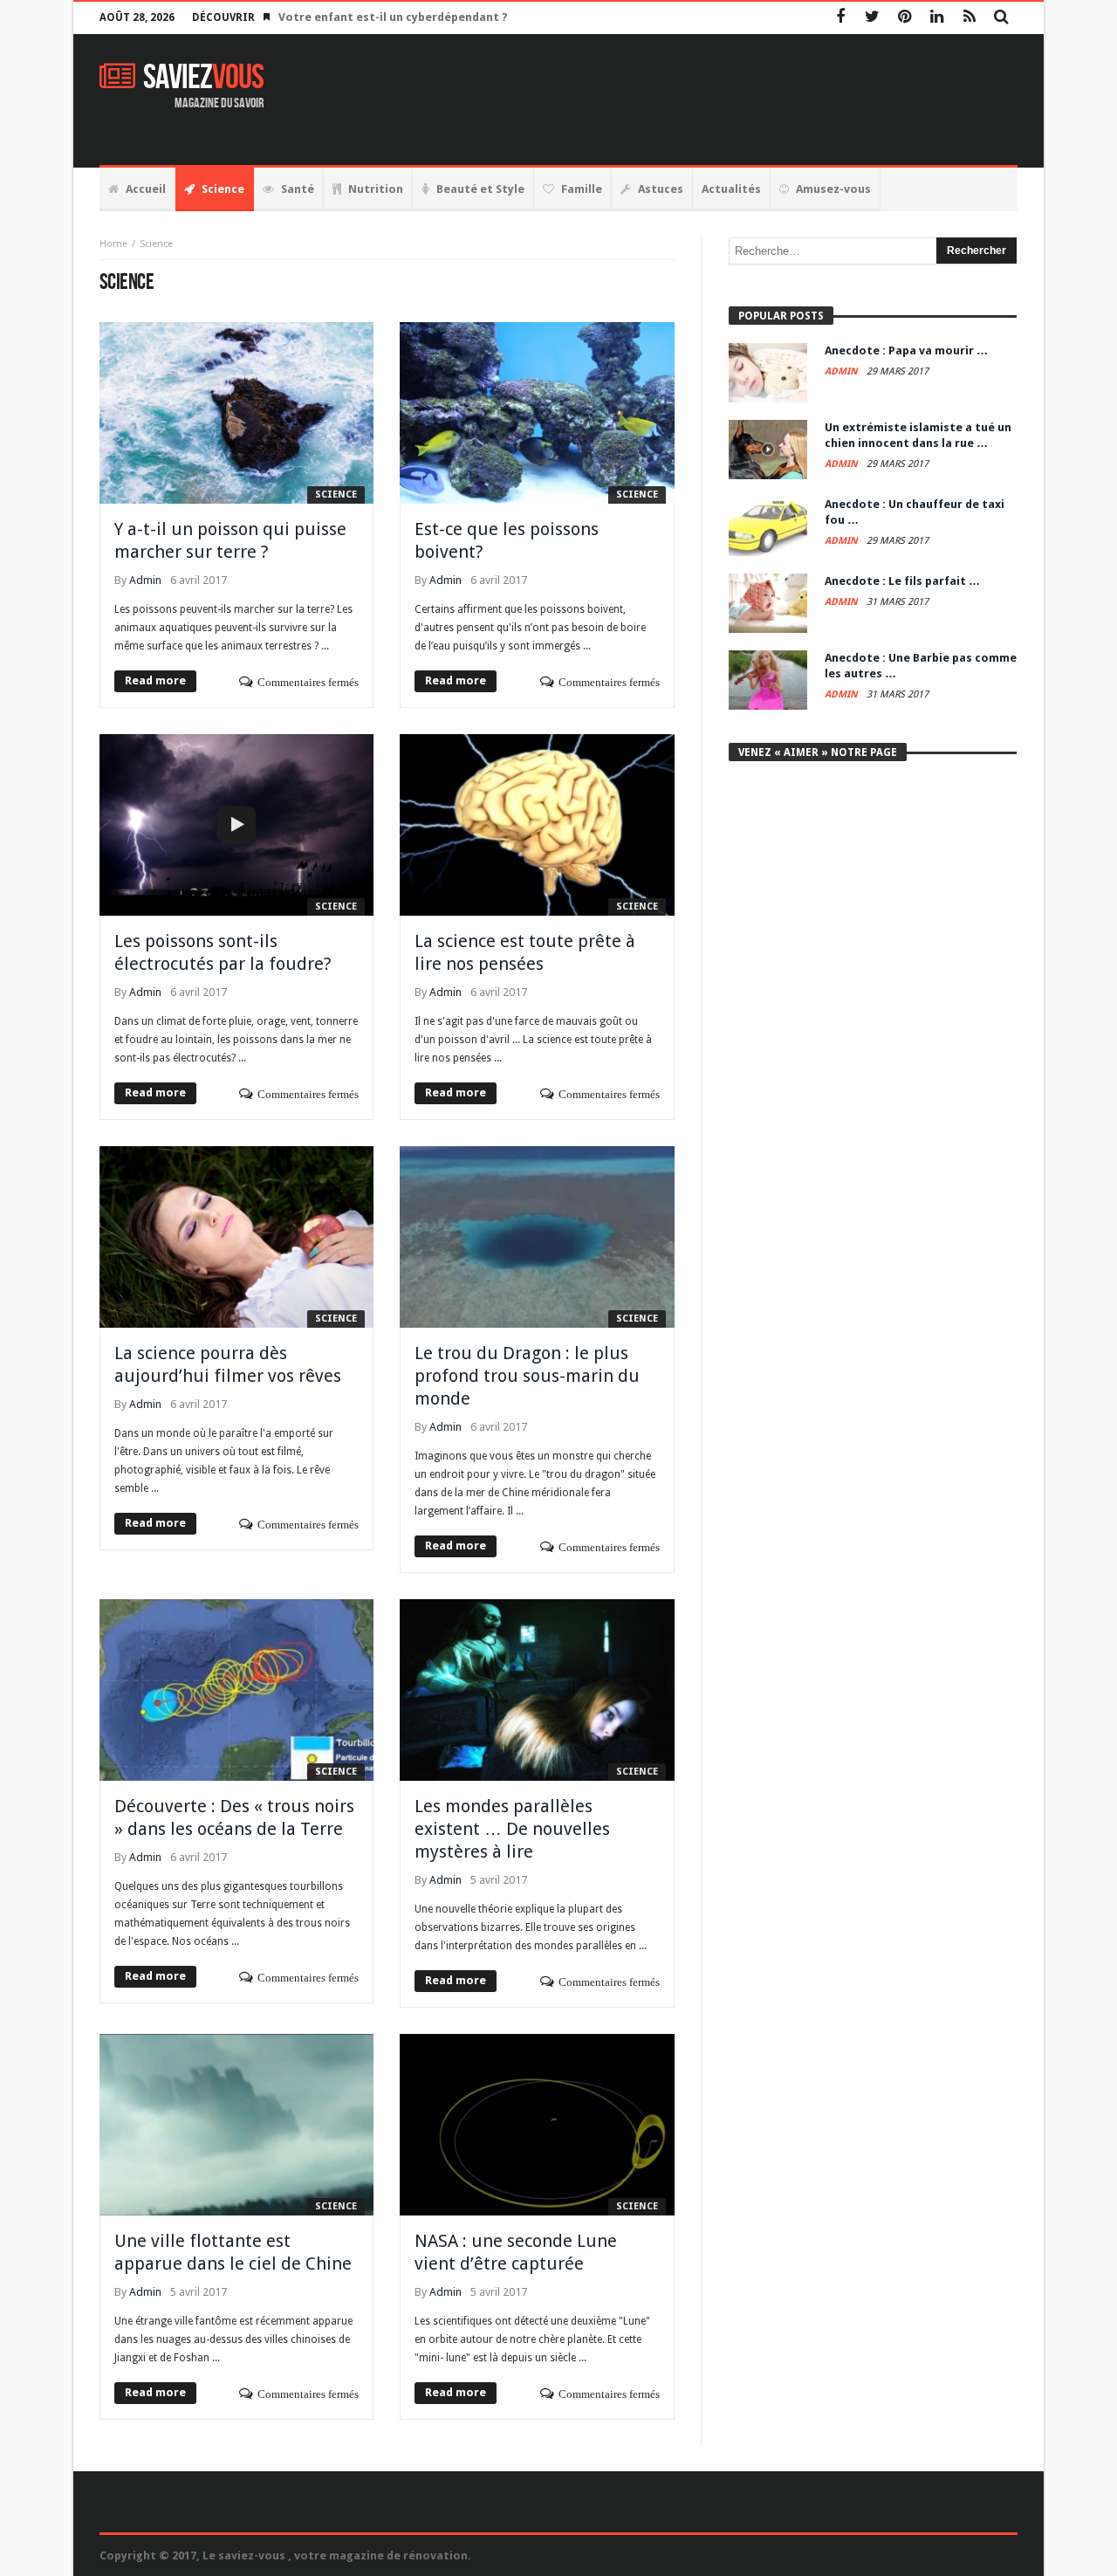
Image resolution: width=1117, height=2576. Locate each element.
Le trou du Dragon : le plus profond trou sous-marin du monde (527, 1376)
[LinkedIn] (937, 18)
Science (336, 495)
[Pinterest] (905, 18)
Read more (155, 680)
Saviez (203, 78)
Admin (145, 580)
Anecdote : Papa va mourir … (906, 350)
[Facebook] (840, 18)
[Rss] (969, 18)
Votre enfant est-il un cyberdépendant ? (393, 17)
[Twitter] (872, 18)
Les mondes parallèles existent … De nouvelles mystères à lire (512, 1829)
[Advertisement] (700, 100)
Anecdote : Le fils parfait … (902, 581)
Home (113, 244)
